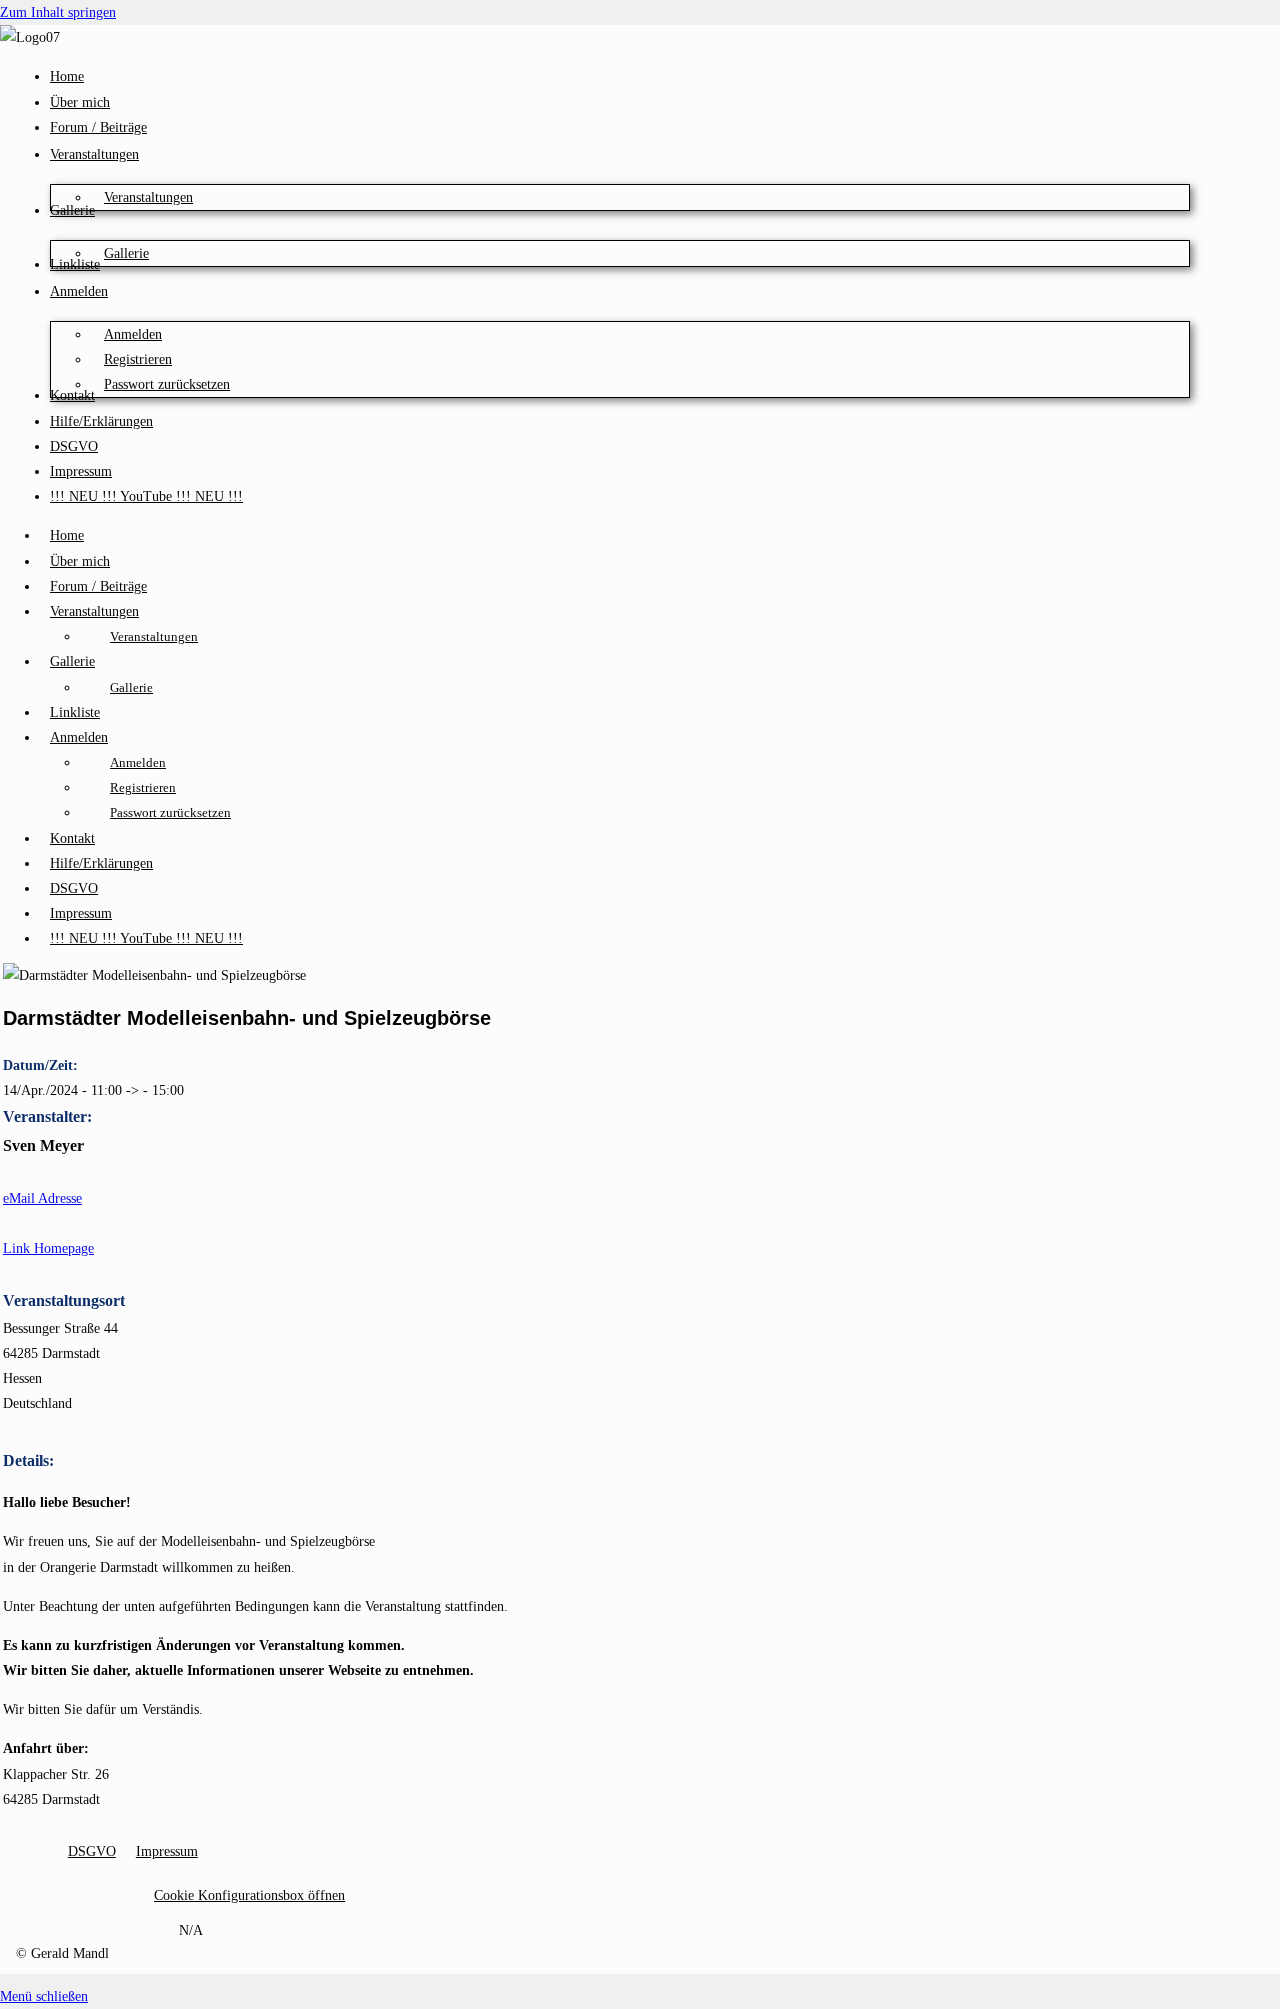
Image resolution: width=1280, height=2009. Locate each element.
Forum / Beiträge (98, 586)
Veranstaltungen (94, 611)
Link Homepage (48, 1248)
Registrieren (143, 787)
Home (67, 535)
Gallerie (72, 661)
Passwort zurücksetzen (170, 812)
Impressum (81, 913)
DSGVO (74, 888)
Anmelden (79, 737)
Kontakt (72, 838)
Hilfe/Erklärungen (101, 863)
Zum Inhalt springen (58, 12)
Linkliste (75, 712)
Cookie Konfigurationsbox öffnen (249, 1895)
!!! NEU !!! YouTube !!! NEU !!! (146, 938)
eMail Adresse (42, 1198)
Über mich (80, 561)
